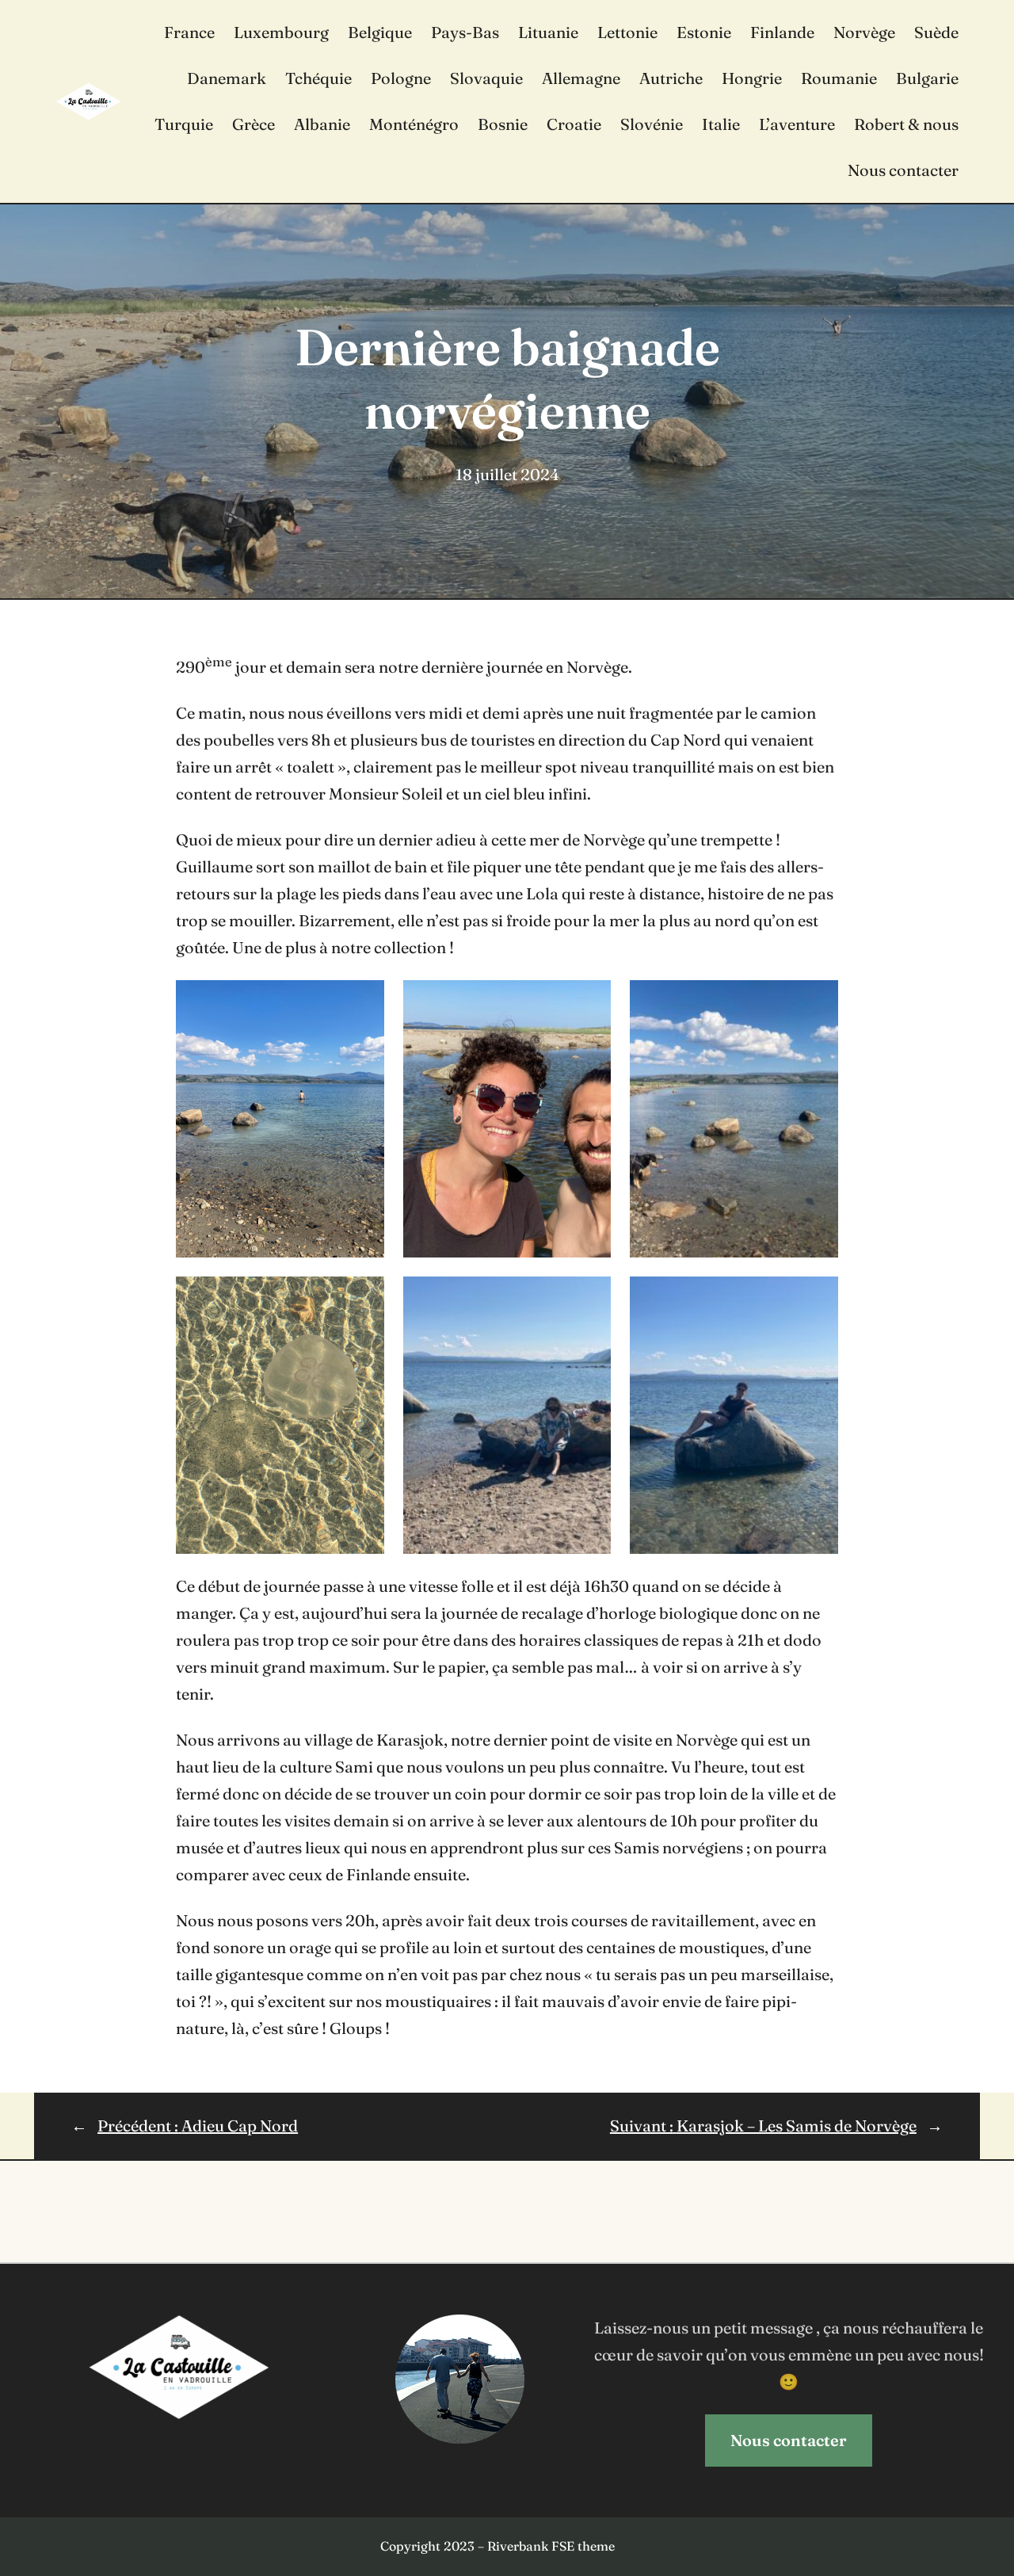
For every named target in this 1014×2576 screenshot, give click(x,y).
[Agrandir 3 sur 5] (364, 1297)
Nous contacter (789, 2440)
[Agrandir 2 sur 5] (818, 1001)
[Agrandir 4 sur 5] (590, 1297)
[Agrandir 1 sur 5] (364, 1001)
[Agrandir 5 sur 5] (818, 1297)
